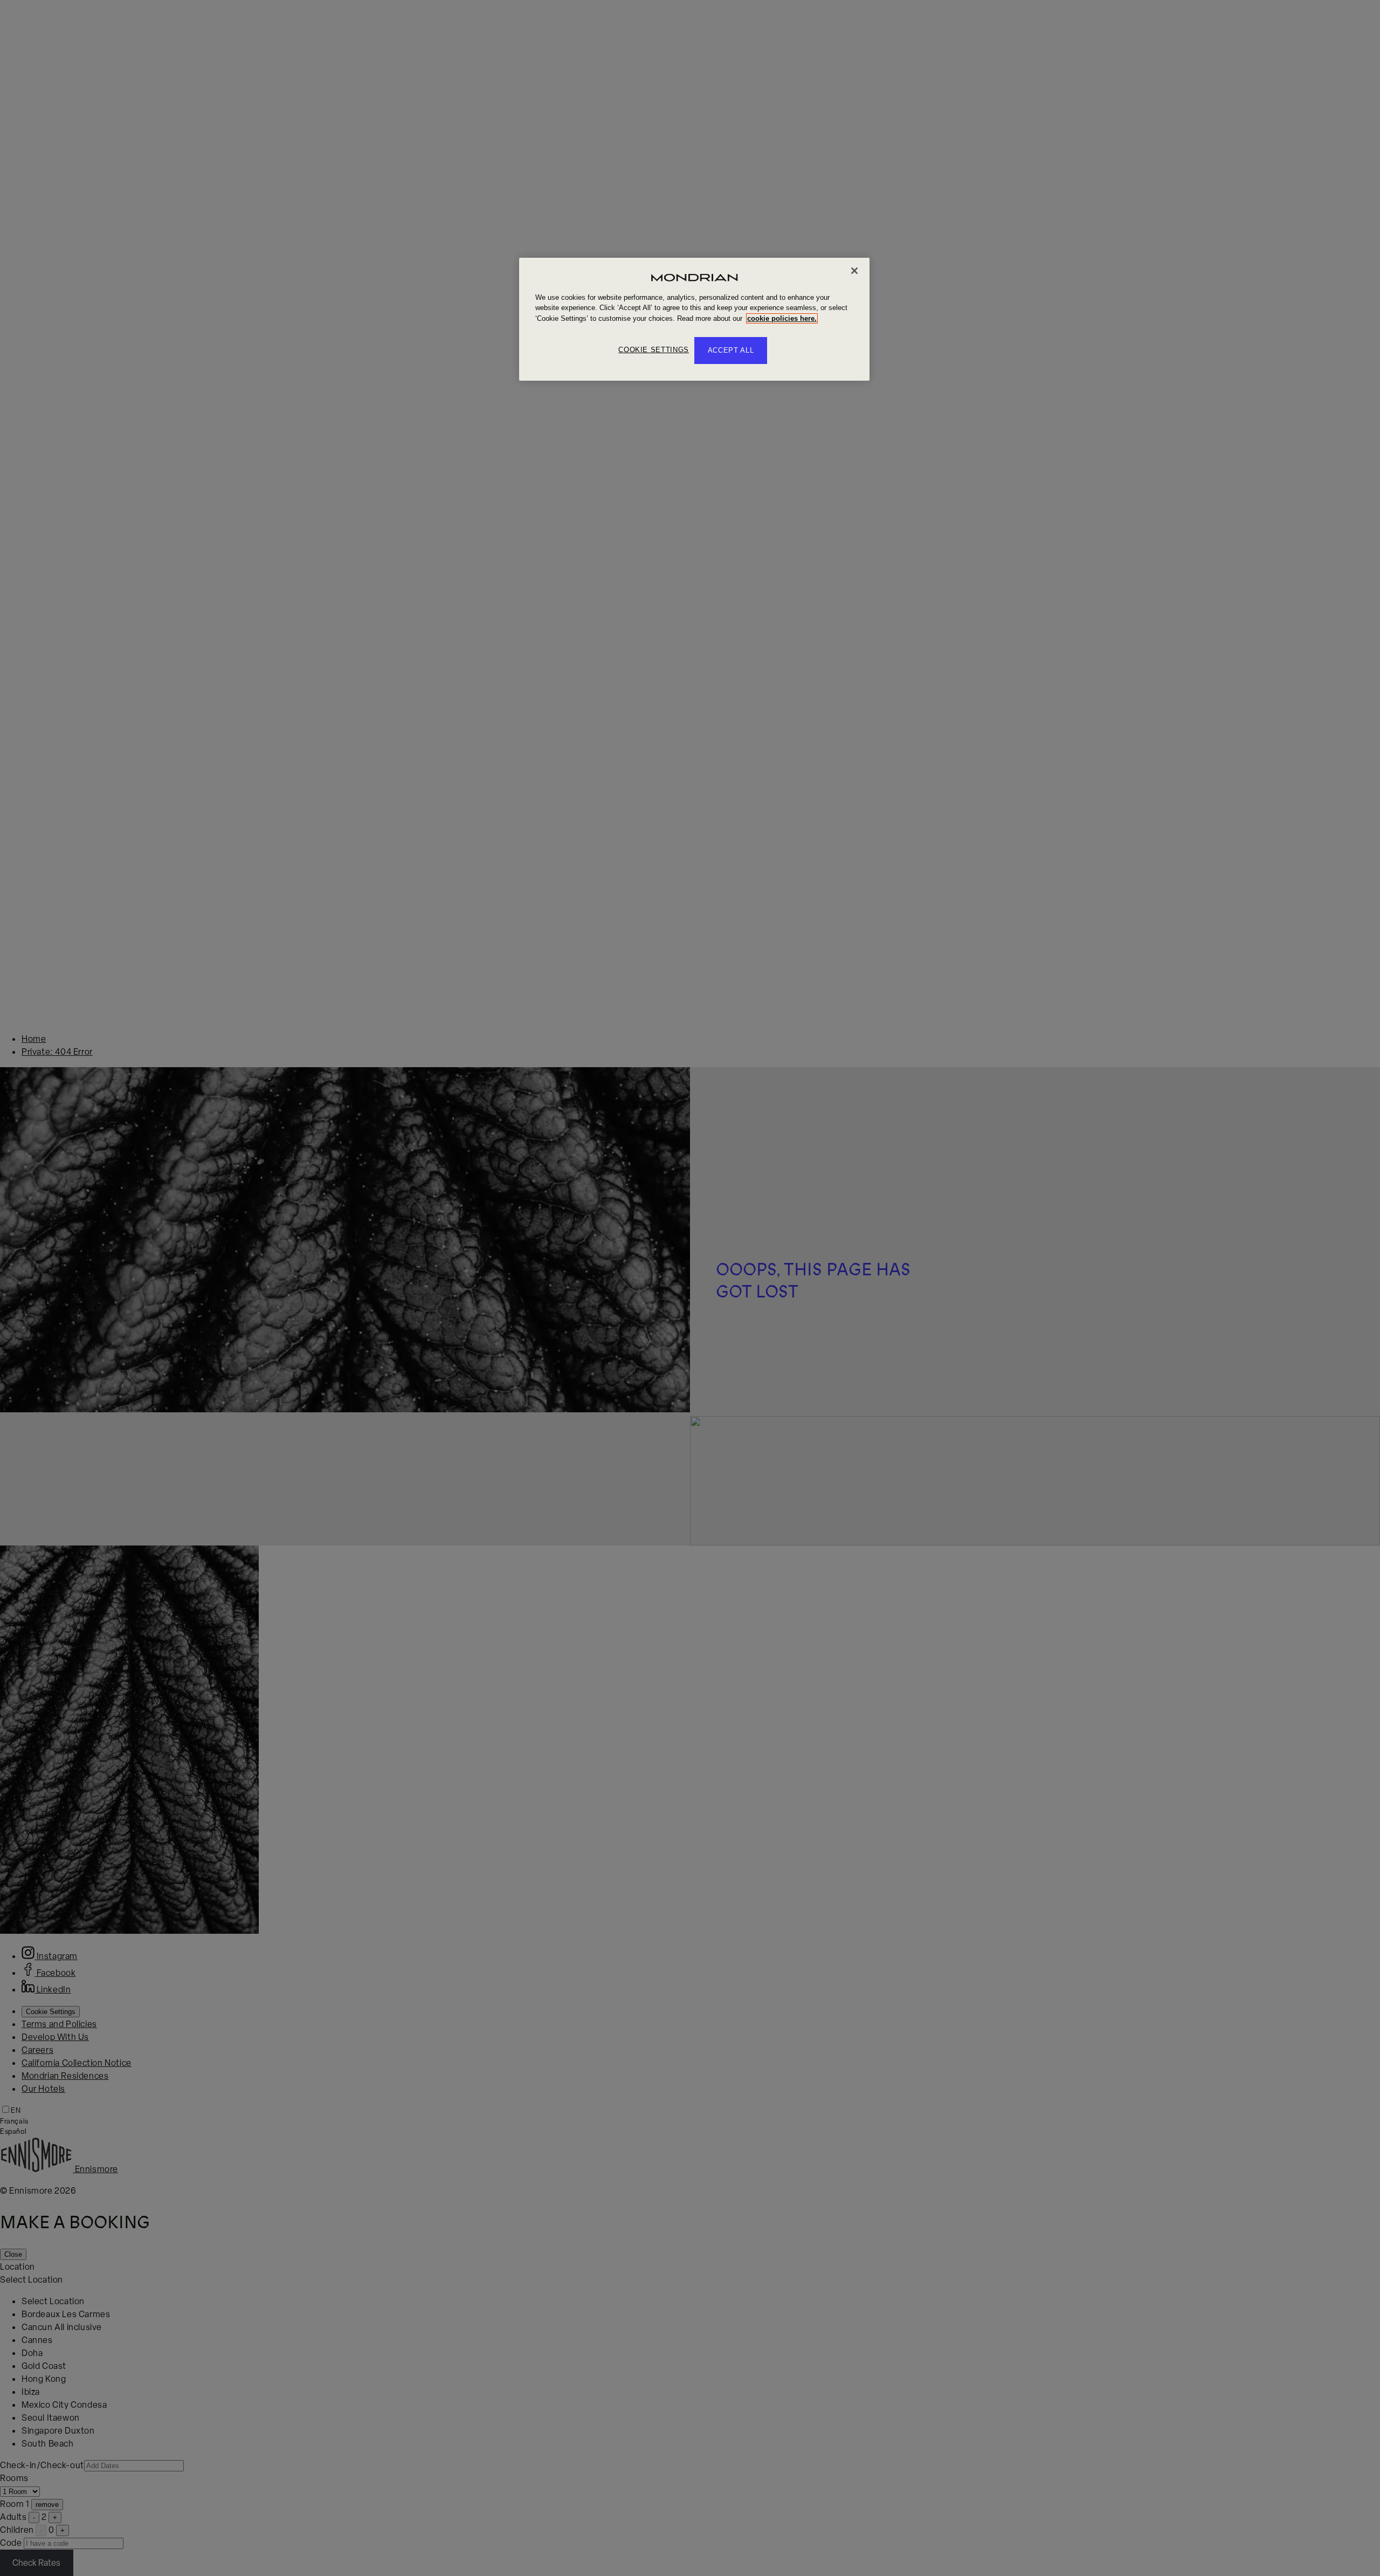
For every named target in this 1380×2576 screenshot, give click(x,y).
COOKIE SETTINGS (654, 350)
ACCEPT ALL (731, 350)
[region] (694, 320)
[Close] (854, 271)
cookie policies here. (782, 318)
